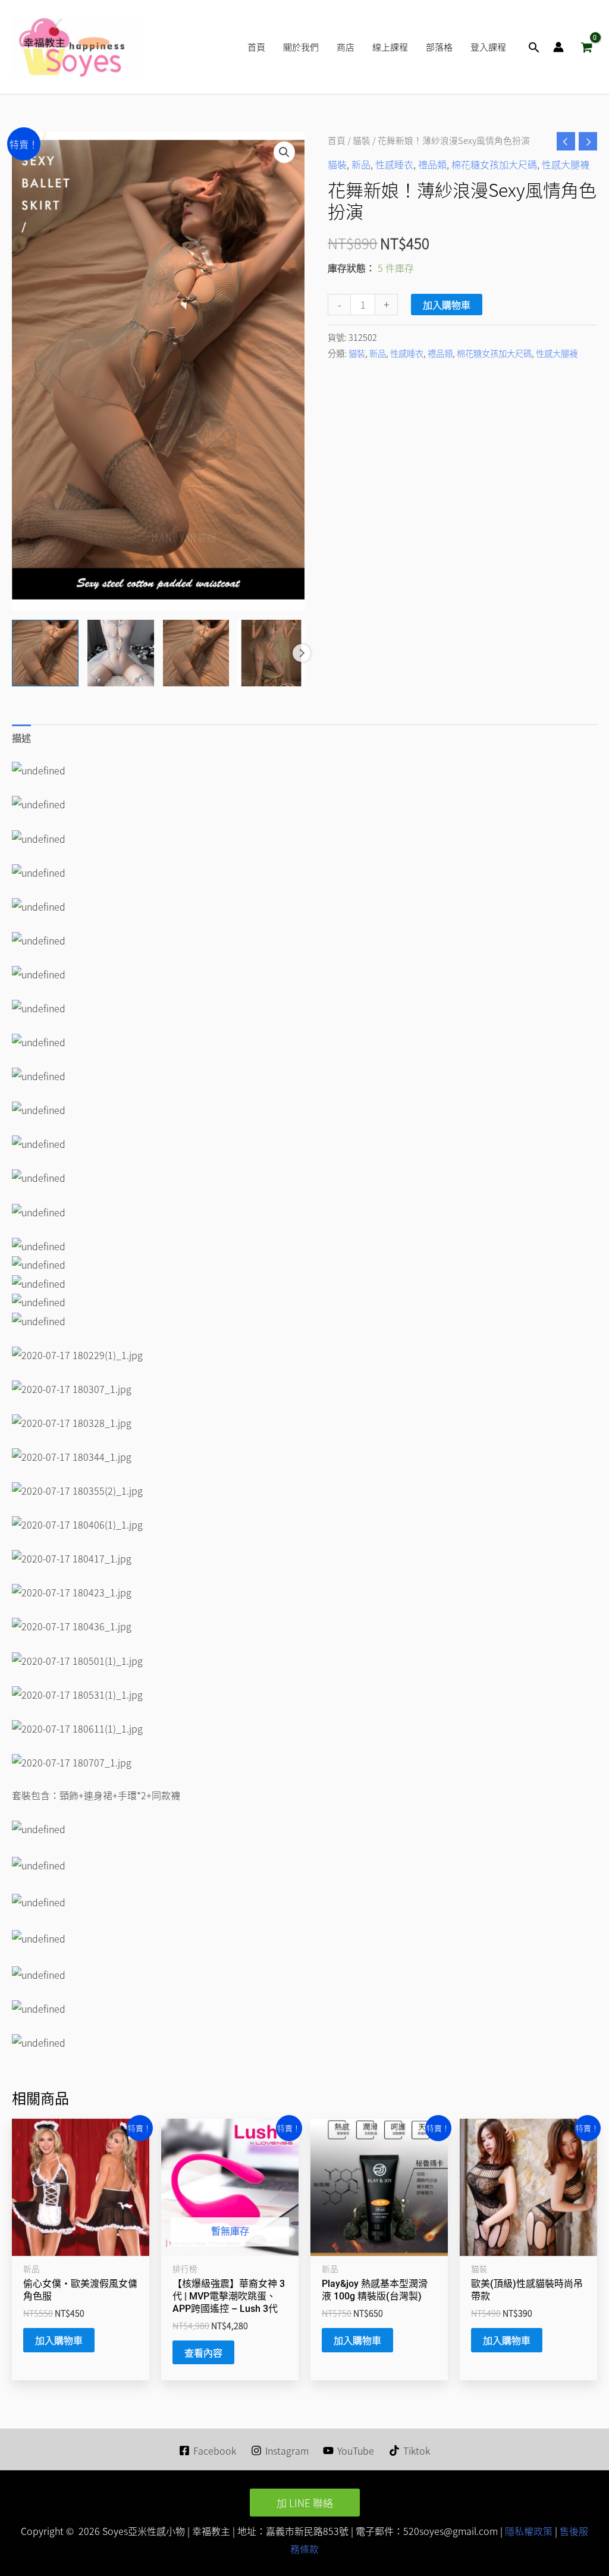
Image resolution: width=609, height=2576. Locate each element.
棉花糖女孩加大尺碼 (494, 164)
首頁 (337, 140)
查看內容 (203, 2352)
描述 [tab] (21, 738)
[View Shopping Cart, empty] (586, 47)
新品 (361, 164)
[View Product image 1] (45, 653)
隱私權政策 (528, 2531)
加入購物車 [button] (59, 2340)
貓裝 (362, 140)
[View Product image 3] (196, 653)
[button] (534, 47)
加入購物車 (447, 305)
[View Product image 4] (271, 653)
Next (302, 653)
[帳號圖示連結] (558, 47)
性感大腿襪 (566, 164)
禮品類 (432, 164)
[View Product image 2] (121, 653)
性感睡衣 (394, 164)
